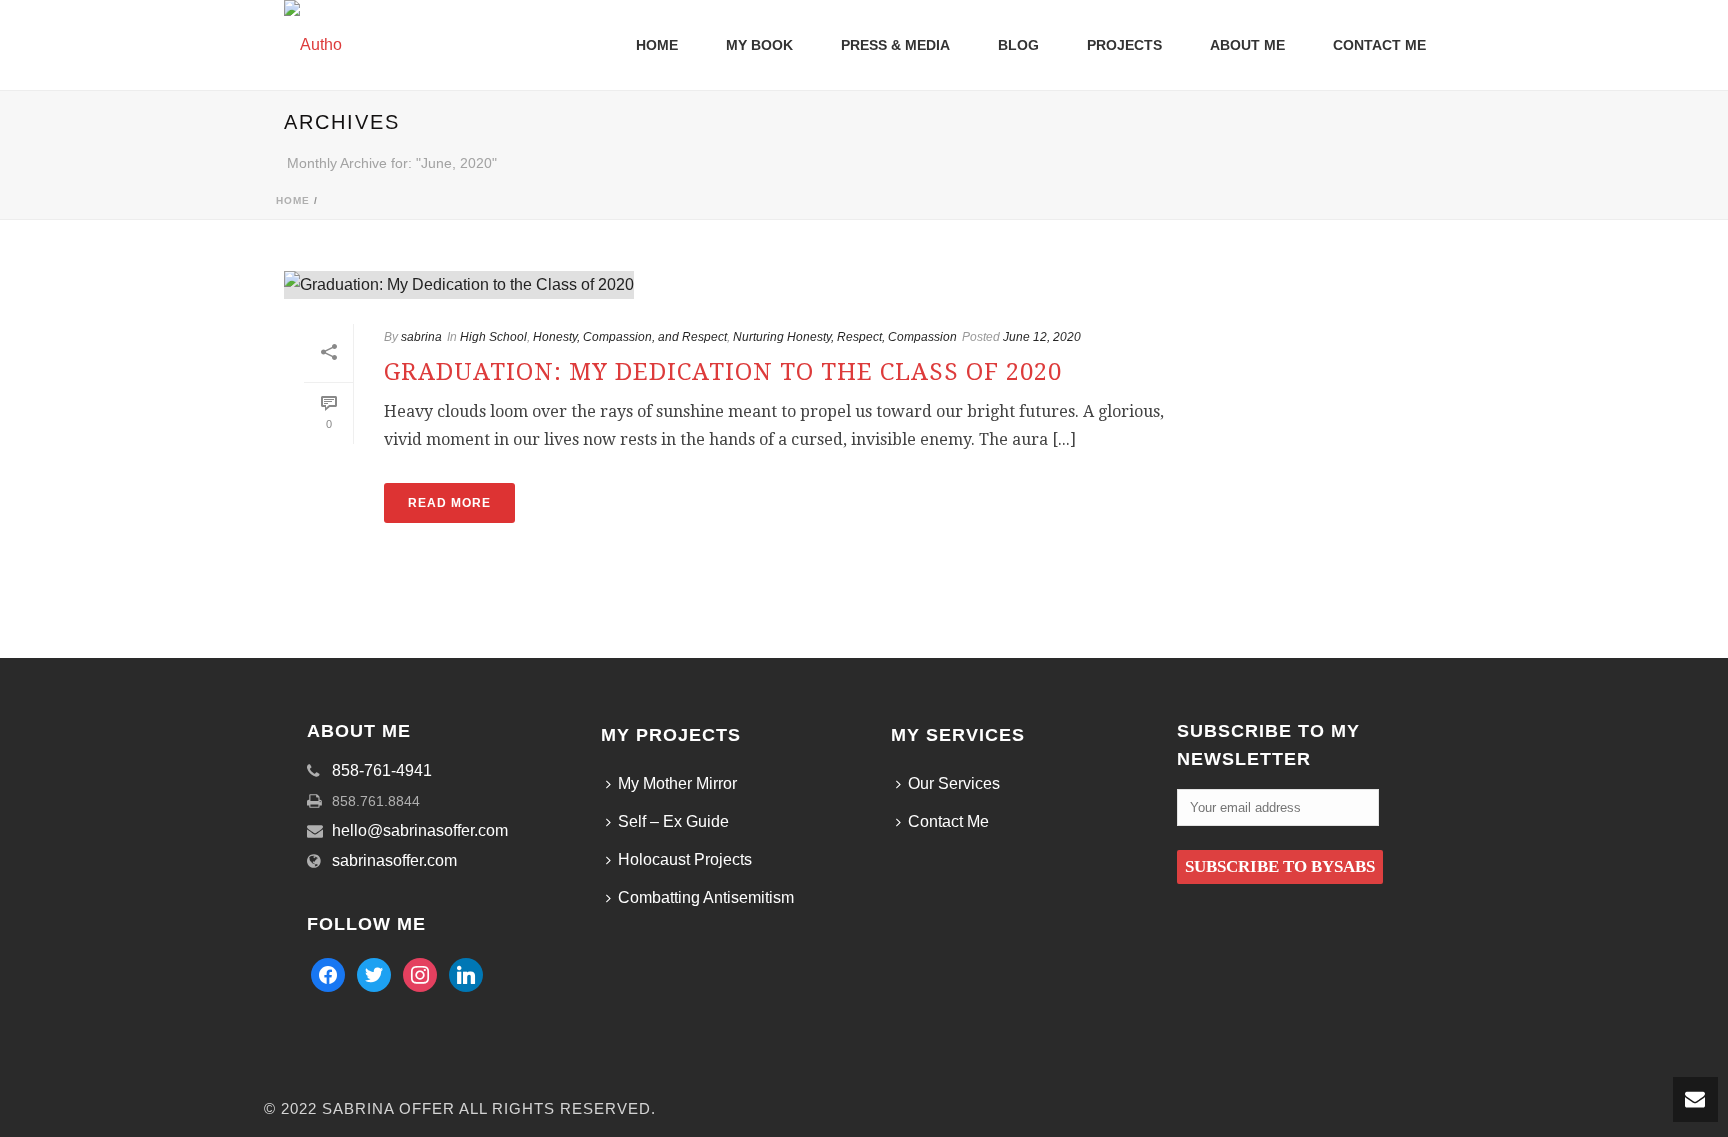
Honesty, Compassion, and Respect (630, 337)
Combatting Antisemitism (706, 897)
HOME (657, 45)
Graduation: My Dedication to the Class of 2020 (723, 372)
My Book (759, 45)
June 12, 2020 (1042, 337)
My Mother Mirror (677, 783)
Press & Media (895, 45)
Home (293, 200)
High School (493, 337)
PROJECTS (1124, 45)
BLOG (1018, 45)
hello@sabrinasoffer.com (420, 830)
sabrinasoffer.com (394, 860)
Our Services (954, 783)
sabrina (421, 337)
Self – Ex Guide (673, 821)
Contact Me (1379, 45)
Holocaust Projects (685, 859)
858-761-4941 (382, 770)
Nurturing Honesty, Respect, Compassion (845, 337)
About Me (1247, 45)
